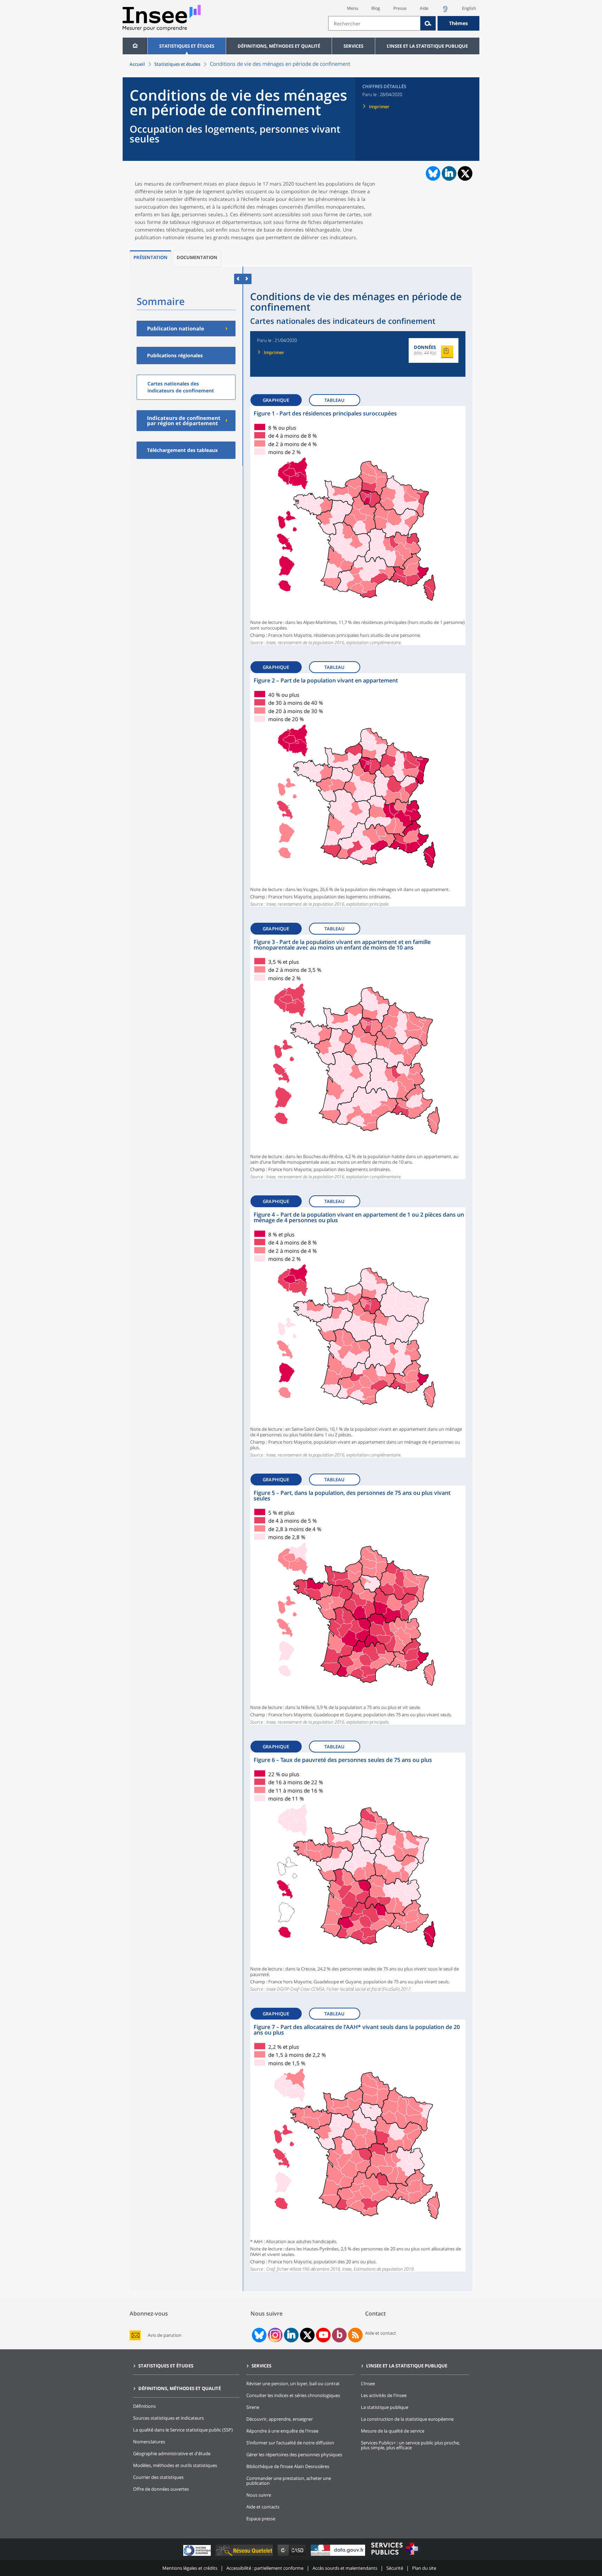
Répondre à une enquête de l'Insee (282, 2431)
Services (353, 46)
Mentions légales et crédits (190, 2568)
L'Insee (368, 2383)
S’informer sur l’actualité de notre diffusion (290, 2443)
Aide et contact (381, 2333)
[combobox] (404, 23)
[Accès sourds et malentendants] (445, 11)
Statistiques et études (187, 46)
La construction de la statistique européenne (407, 2419)
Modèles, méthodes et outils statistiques (175, 2465)
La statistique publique (385, 2407)
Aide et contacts (263, 2507)
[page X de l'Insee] (307, 2335)
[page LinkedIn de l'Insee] (291, 2335)
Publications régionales (175, 355)
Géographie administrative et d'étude (172, 2453)
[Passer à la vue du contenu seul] (238, 279)
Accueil (137, 64)
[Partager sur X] (465, 174)
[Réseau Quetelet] (245, 2556)
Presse (400, 8)
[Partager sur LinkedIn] (449, 173)
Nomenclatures (149, 2442)
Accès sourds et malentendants (345, 2568)
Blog (376, 8)
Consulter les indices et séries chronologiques (293, 2395)
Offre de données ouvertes (161, 2489)
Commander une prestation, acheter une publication (289, 2481)
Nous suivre (259, 2495)
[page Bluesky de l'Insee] (258, 2335)
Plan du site (424, 2568)
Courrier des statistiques (158, 2477)
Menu (353, 8)
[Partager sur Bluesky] (432, 173)
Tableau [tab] (335, 400)
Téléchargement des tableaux (182, 450)
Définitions (144, 2406)
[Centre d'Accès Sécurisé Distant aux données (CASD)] (292, 2556)
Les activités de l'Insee (384, 2395)
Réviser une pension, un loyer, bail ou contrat (293, 2383)
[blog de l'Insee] (339, 2335)
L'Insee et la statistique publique (427, 46)
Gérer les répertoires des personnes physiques (294, 2454)
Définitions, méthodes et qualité (279, 46)
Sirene (253, 2407)
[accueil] (135, 46)
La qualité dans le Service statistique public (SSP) (183, 2430)
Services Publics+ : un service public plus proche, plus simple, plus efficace (410, 2445)
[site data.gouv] (339, 2556)
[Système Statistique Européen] (198, 2556)
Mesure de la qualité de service (393, 2431)
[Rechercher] (428, 23)
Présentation (150, 257)
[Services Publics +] (394, 2556)
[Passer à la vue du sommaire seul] (247, 279)
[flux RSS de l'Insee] (355, 2335)
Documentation (197, 257)
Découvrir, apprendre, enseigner (280, 2419)
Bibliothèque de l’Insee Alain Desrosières (288, 2466)
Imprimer (379, 107)
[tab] (150, 259)
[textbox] (374, 23)
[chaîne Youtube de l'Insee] (323, 2335)
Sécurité (395, 2568)
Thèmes (458, 23)
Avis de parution (165, 2335)
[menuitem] (135, 46)
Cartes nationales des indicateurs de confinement (181, 387)
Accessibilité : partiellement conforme (265, 2568)
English (469, 8)
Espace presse (261, 2519)
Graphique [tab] (276, 400)
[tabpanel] (358, 526)
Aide (424, 8)
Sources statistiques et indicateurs (168, 2418)
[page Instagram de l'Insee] (275, 2335)
